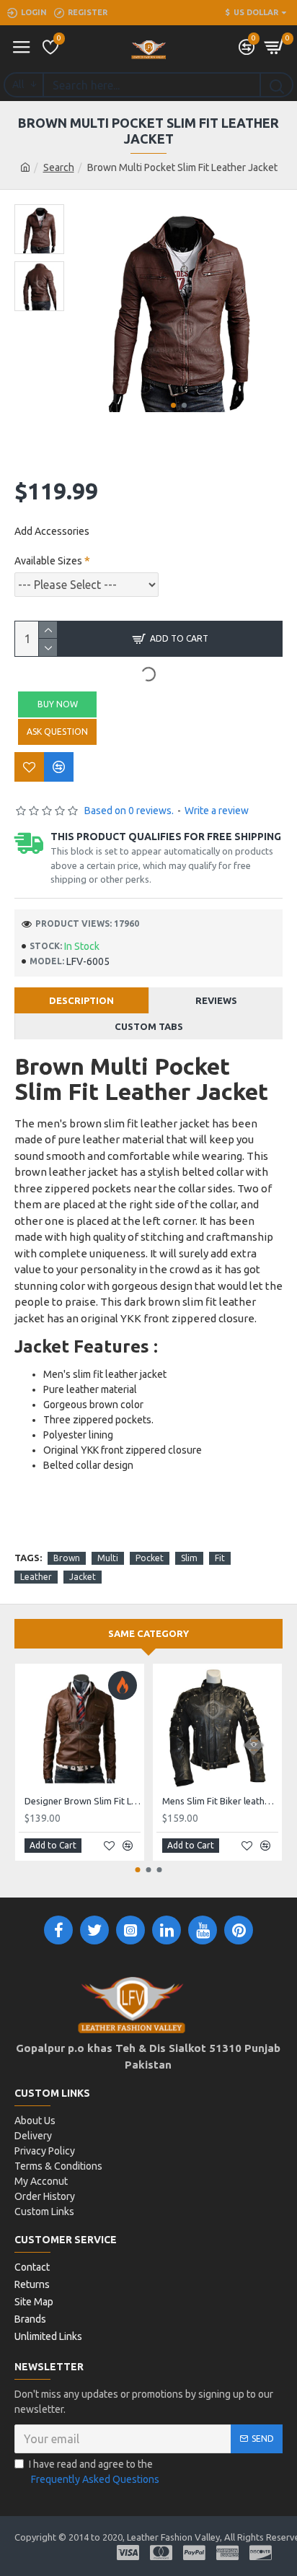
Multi (108, 1558)
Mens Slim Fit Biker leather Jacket (220, 1801)
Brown (67, 1558)
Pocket (150, 1558)
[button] (173, 405)
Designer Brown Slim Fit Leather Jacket (83, 1801)
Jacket (83, 1577)
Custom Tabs (149, 1026)
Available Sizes (48, 561)
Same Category (148, 1633)
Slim (189, 1558)
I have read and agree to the (94, 2472)
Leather (36, 1577)
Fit (220, 1558)
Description (81, 1000)
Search (59, 167)
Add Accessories (52, 531)
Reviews (216, 1000)
